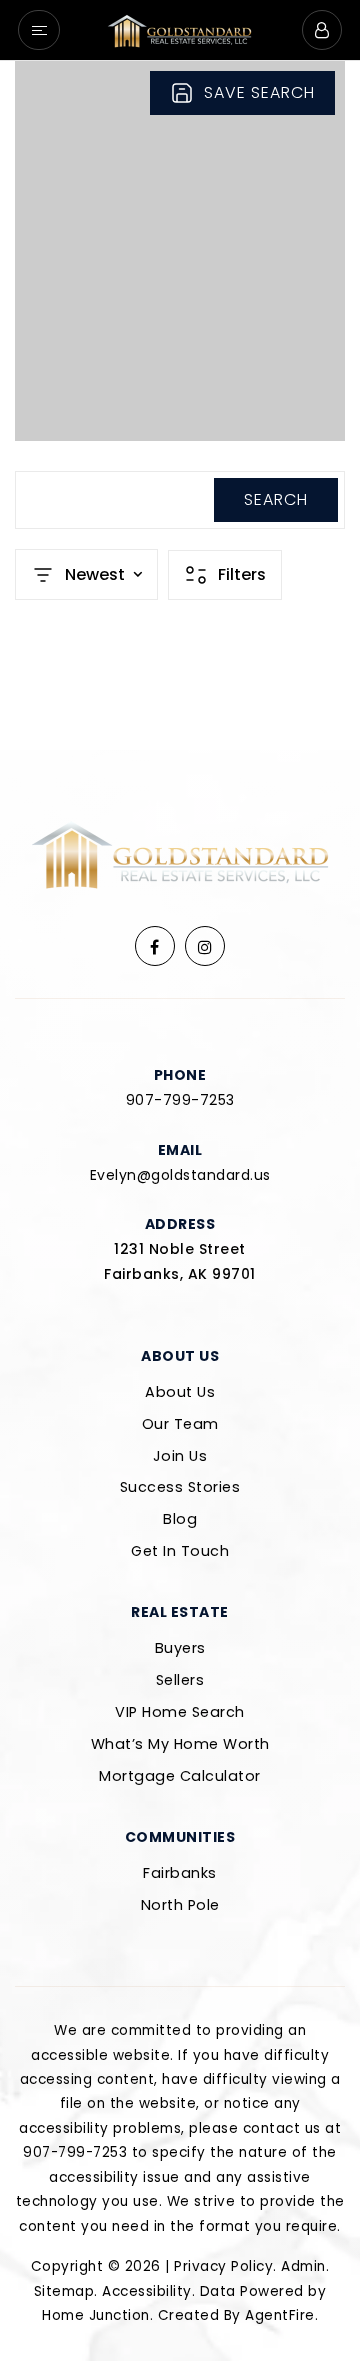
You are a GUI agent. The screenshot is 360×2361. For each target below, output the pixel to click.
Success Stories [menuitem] (180, 1487)
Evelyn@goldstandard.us (180, 1175)
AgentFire (280, 2315)
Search (276, 499)
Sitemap (64, 2291)
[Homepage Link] (179, 28)
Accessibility (147, 2291)
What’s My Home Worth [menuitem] (180, 1744)
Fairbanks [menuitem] (180, 1873)
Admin (303, 2266)
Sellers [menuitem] (180, 1680)
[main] (180, 405)
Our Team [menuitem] (180, 1424)
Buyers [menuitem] (180, 1648)
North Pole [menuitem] (180, 1905)
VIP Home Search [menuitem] (180, 1712)
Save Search (259, 92)
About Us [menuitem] (180, 1392)
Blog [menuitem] (180, 1519)
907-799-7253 (180, 1100)
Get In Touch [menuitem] (180, 1551)
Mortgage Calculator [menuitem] (180, 1776)
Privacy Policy (223, 2266)
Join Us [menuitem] (180, 1456)
